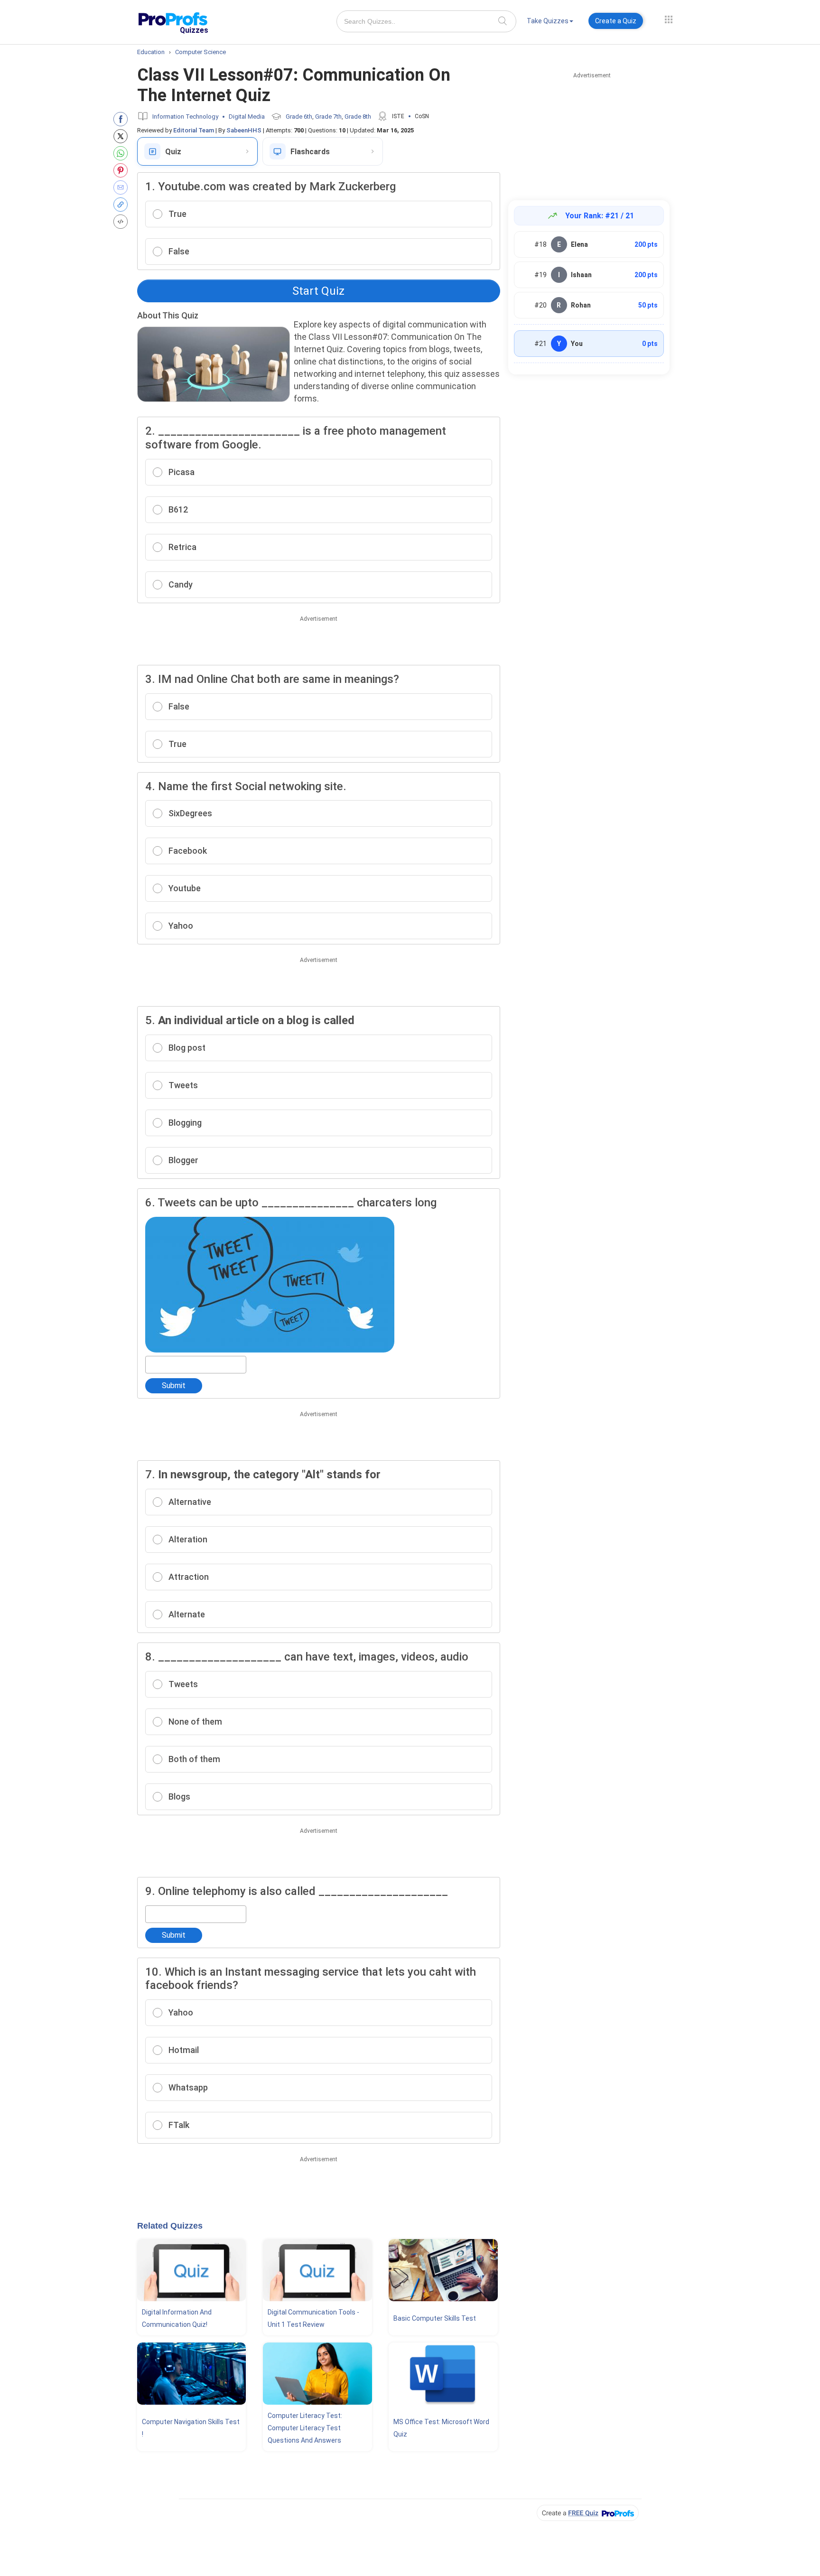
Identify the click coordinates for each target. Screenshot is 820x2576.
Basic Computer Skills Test (435, 2318)
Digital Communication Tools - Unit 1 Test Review (313, 2318)
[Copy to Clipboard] (123, 205)
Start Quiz (318, 291)
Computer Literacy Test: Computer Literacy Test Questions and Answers (305, 2428)
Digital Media (247, 117)
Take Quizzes (548, 21)
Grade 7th (328, 117)
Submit (174, 1386)
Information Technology (185, 117)
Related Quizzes (170, 2226)
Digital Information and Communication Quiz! (177, 2318)
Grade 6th (299, 117)
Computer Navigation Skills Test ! (191, 2428)
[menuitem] (550, 23)
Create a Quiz (616, 21)
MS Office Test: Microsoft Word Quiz (441, 2428)
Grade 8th (358, 117)
